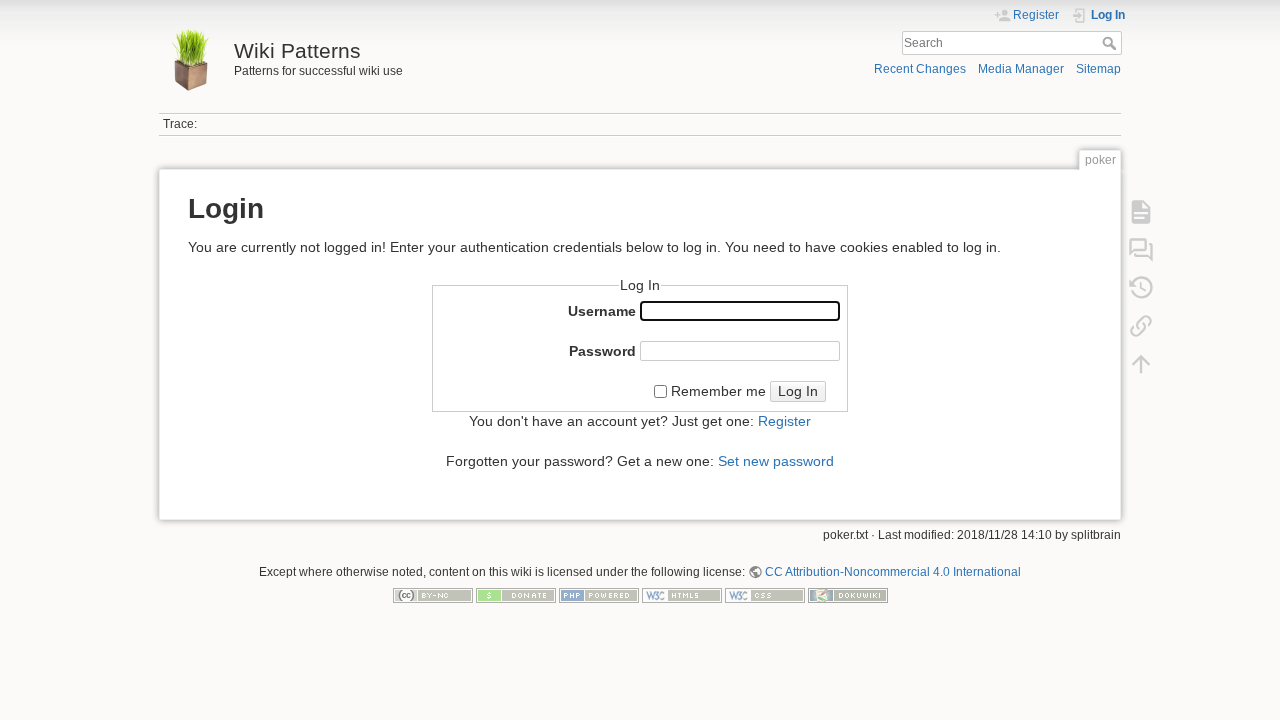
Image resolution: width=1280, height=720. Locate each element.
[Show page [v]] (1141, 212)
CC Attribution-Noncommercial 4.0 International (893, 572)
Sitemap (1098, 69)
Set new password (776, 461)
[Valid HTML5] (682, 595)
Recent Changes (920, 69)
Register (784, 421)
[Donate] (516, 595)
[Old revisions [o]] (1141, 288)
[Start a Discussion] (1141, 250)
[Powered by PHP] (599, 595)
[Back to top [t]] (1141, 364)
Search (1111, 43)
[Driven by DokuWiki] (848, 595)
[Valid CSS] (765, 595)
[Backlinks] (1141, 326)
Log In (798, 391)
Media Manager (1021, 69)
